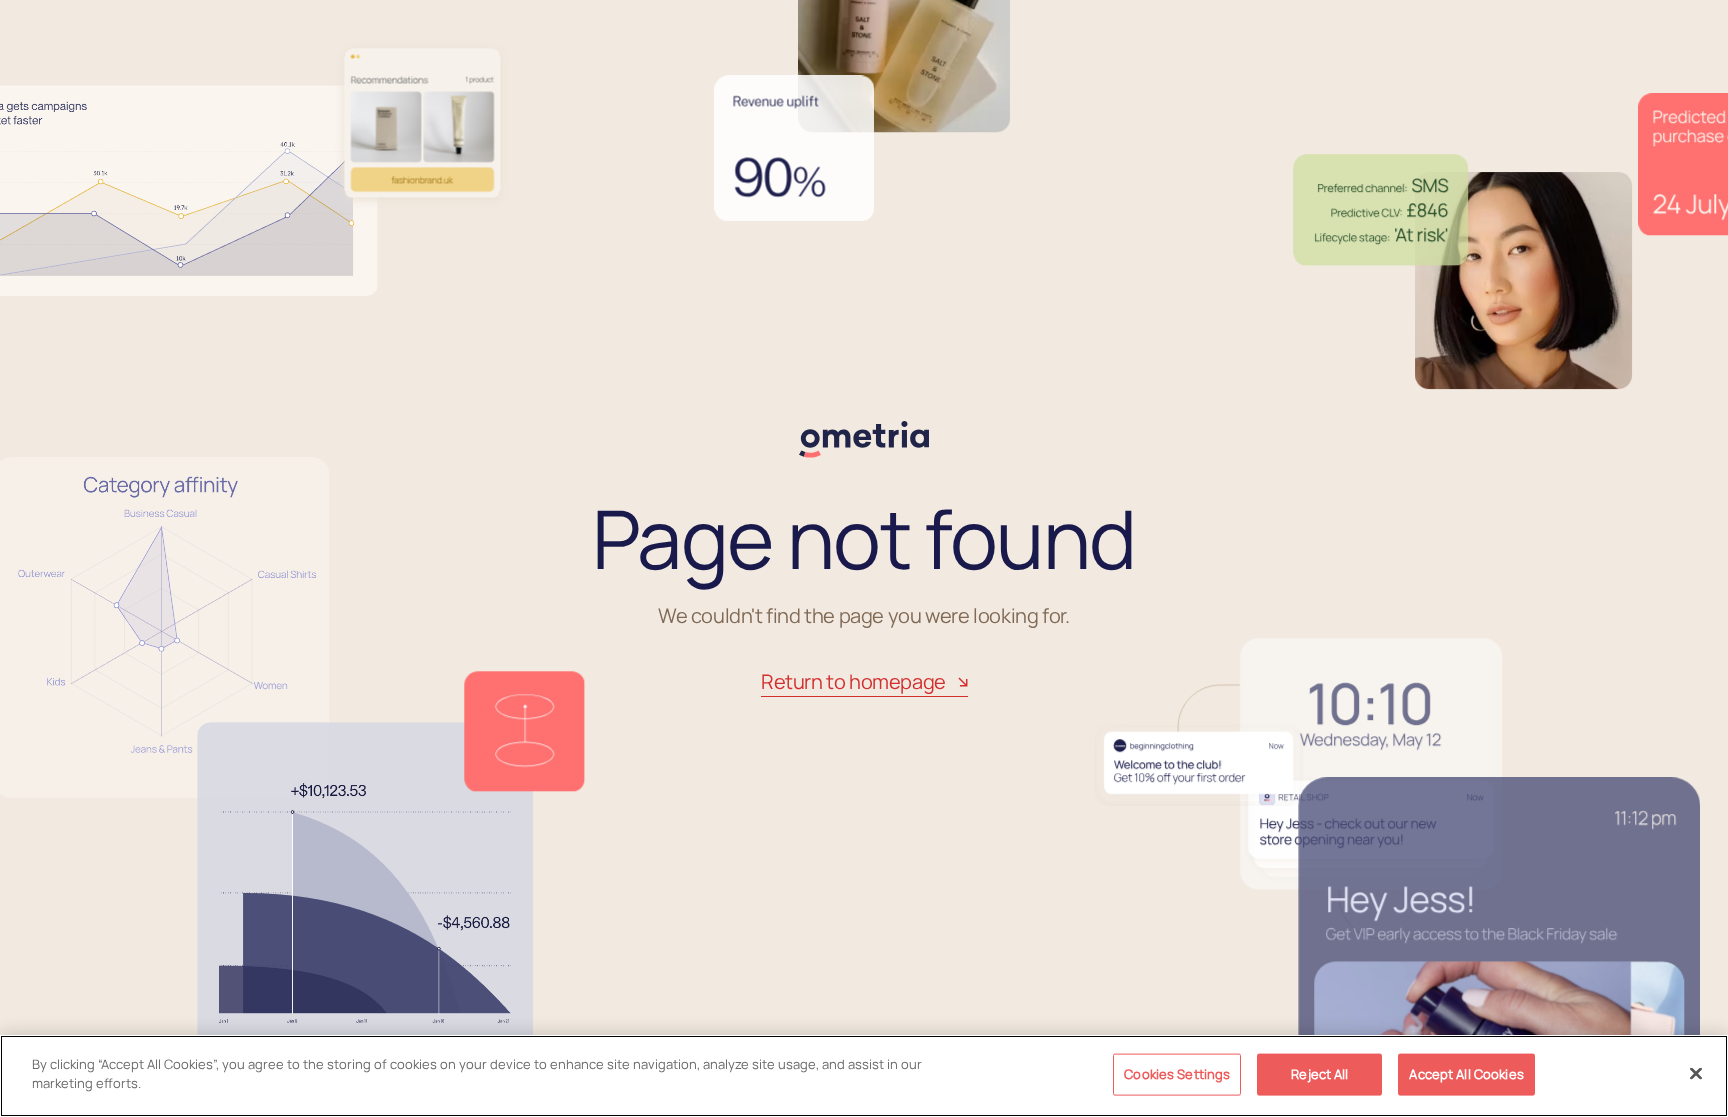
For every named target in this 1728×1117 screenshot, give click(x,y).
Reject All (1319, 1074)
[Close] (1696, 1073)
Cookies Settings (1177, 1074)
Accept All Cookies (1466, 1074)
